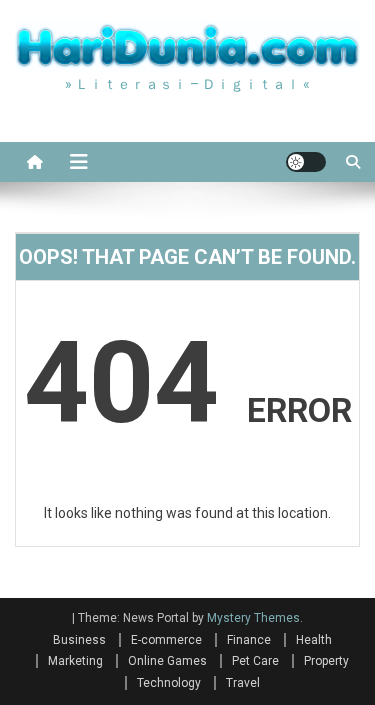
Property (326, 661)
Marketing (75, 661)
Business (79, 640)
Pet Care (255, 661)
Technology (169, 683)
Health (314, 640)
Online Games (167, 661)
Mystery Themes (253, 618)
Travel (243, 683)
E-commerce (166, 640)
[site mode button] (306, 162)
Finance (249, 640)
